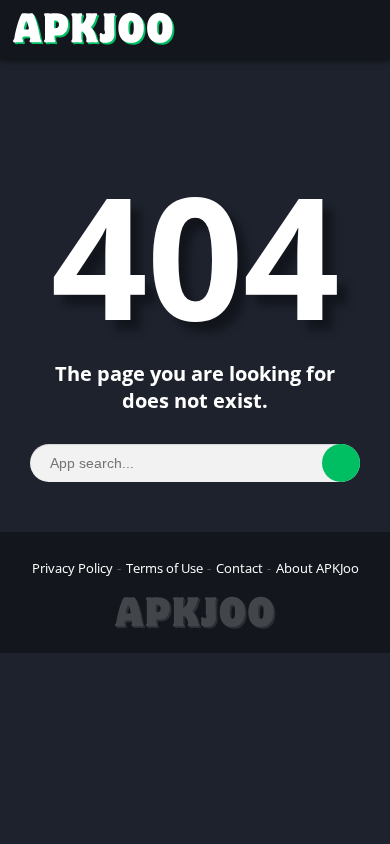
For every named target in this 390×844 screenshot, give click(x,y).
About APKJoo (317, 568)
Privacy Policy (72, 568)
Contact (239, 568)
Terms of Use (164, 568)
